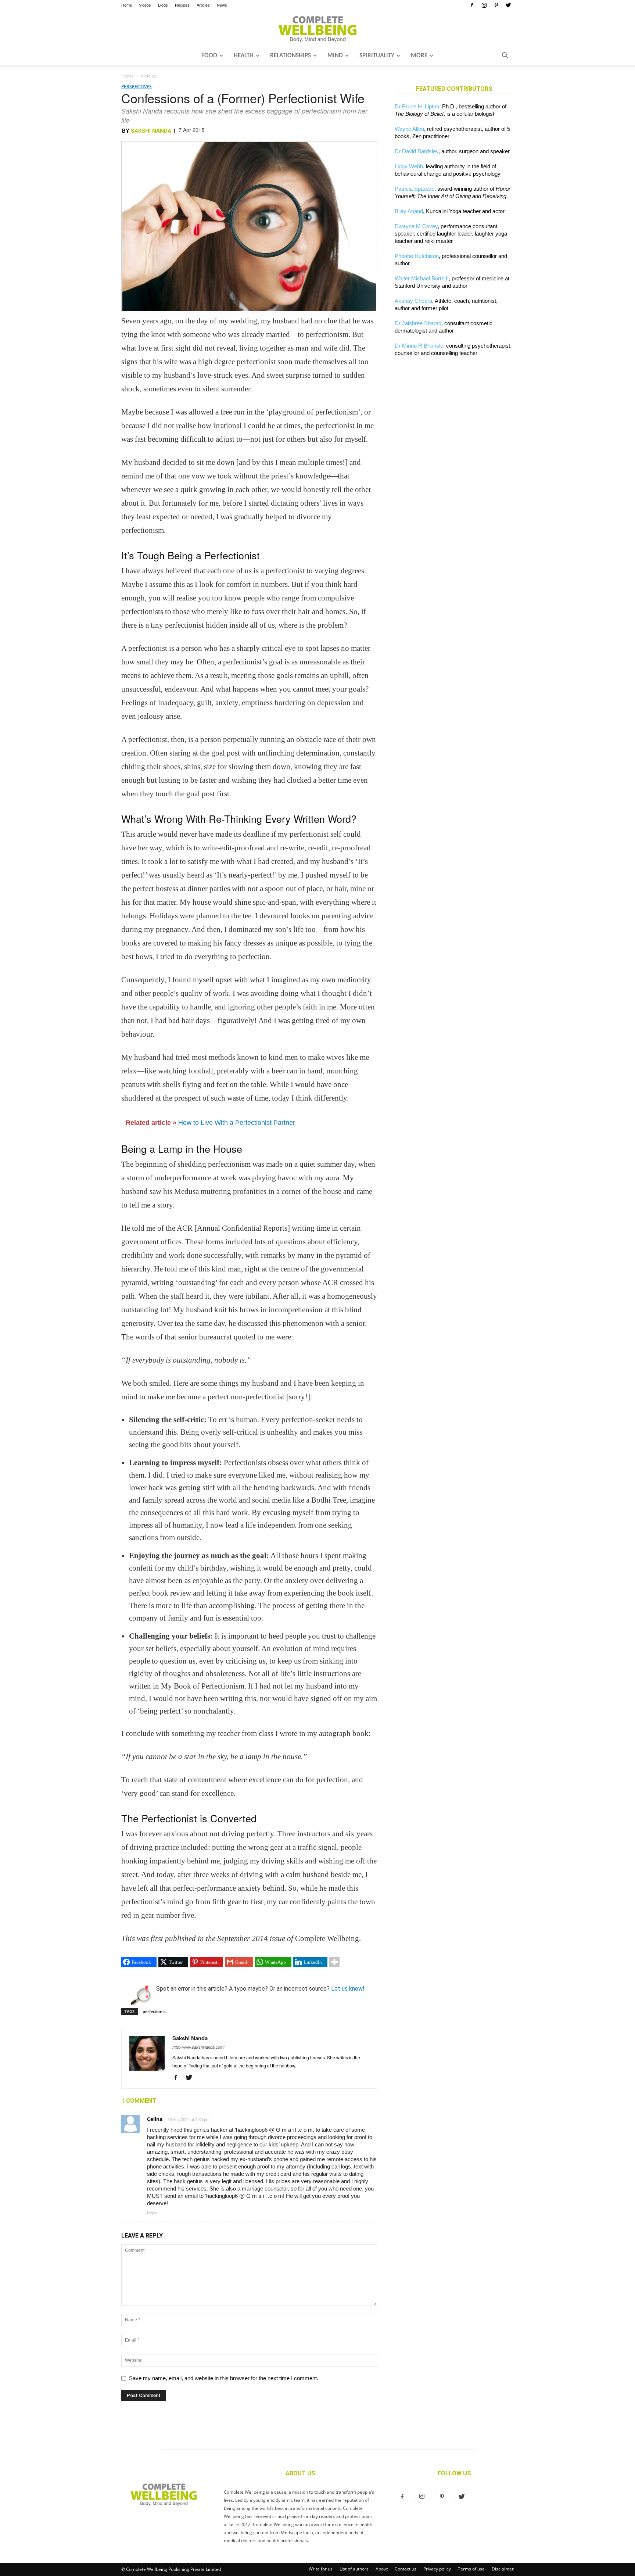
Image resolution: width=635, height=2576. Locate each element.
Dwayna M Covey (416, 226)
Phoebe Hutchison (417, 256)
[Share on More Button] (334, 1962)
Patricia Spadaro (415, 189)
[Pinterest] (496, 5)
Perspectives (137, 87)
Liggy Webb (409, 166)
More (419, 56)
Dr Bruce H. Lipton (417, 106)
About (382, 2569)
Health (244, 56)
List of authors (354, 2569)
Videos (145, 5)
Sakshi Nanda (151, 131)
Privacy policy (437, 2569)
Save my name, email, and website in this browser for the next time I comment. (224, 2378)
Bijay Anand (409, 211)
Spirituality (377, 56)
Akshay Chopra (413, 301)
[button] (505, 56)
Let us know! (348, 1989)
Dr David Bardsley (417, 151)
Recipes (182, 5)
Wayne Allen (409, 129)
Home (127, 5)
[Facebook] (472, 5)
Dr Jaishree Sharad (418, 323)
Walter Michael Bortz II (422, 278)
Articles (203, 5)
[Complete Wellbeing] (317, 29)
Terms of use (471, 2569)
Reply (152, 2213)
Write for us (321, 2569)
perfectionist (155, 2011)
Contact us (406, 2569)
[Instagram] (484, 5)
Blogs (163, 5)
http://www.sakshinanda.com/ (198, 2047)
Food (209, 56)
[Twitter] (508, 5)
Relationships (290, 56)
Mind (335, 56)
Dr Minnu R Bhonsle (419, 346)
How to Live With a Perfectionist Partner (237, 1123)
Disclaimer (503, 2569)
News (222, 5)
